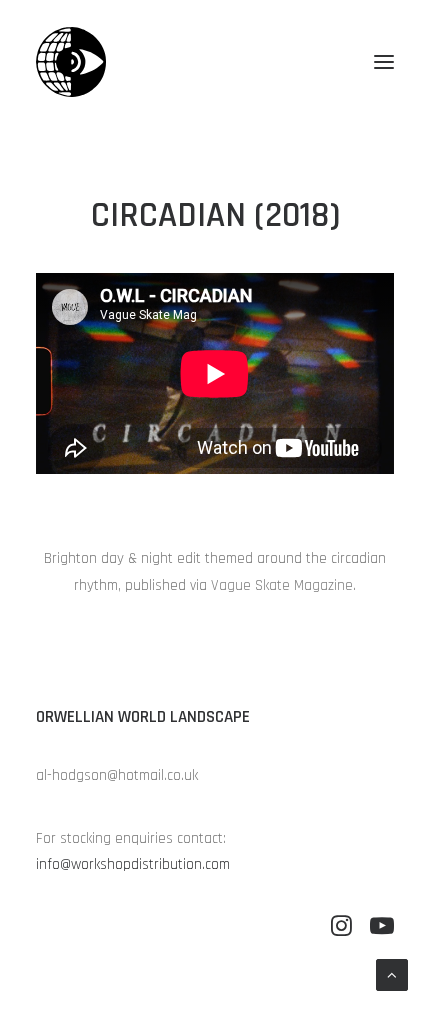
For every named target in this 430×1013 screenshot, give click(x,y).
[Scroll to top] (392, 974)
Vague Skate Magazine (282, 585)
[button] (384, 62)
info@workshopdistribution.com (133, 864)
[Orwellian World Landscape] (71, 62)
